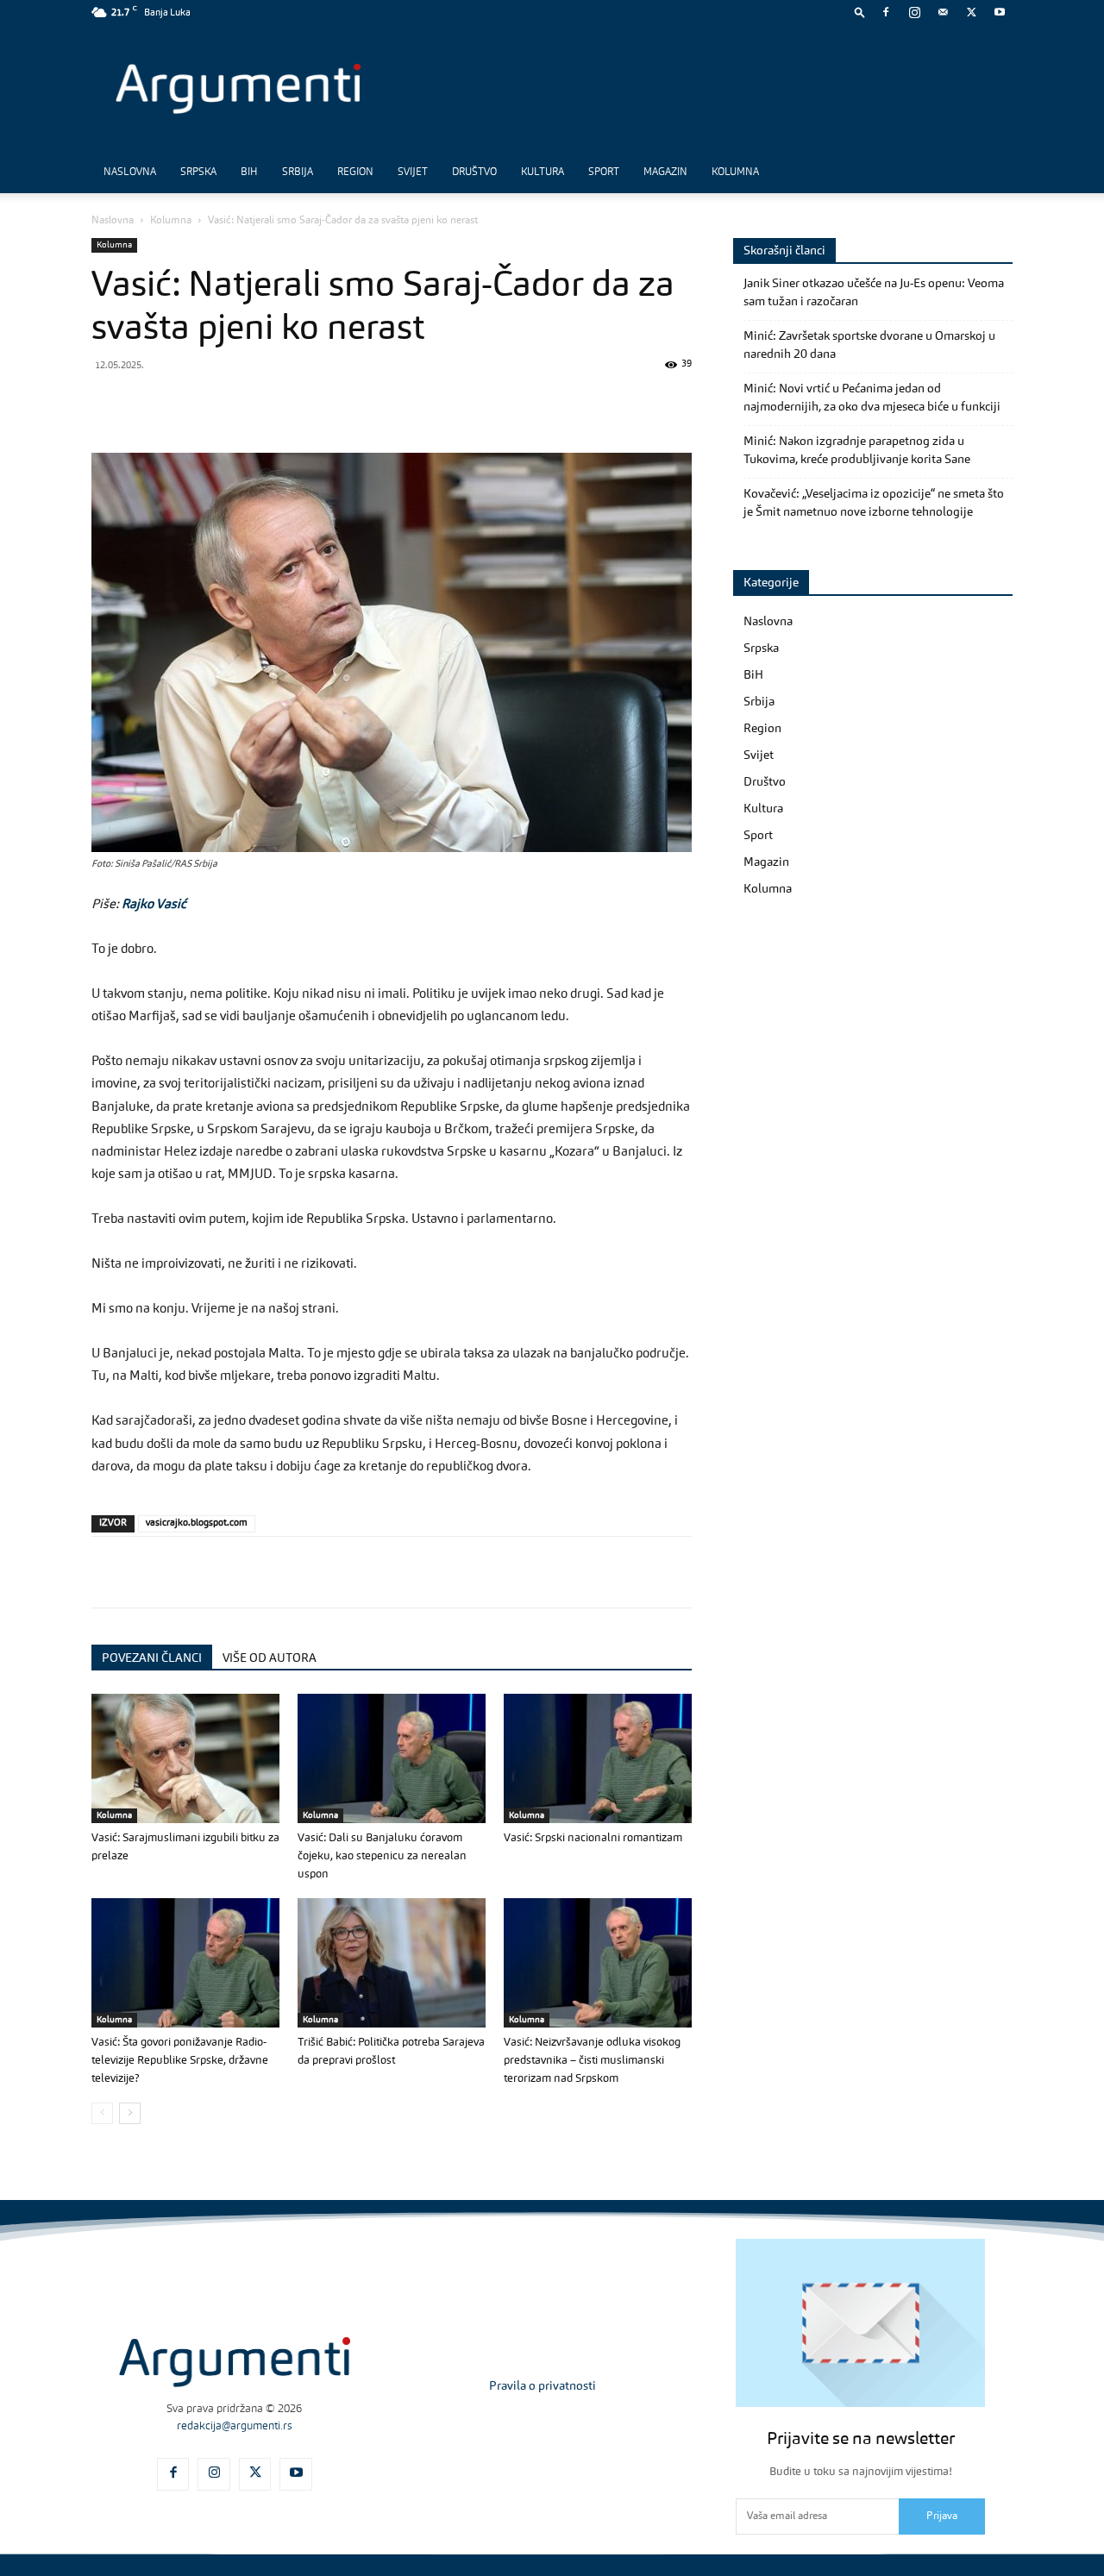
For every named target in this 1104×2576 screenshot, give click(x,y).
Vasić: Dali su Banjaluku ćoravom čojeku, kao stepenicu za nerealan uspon (382, 1856)
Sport (604, 172)
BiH (249, 172)
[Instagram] (914, 12)
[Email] (307, 404)
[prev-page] (102, 2113)
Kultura (543, 172)
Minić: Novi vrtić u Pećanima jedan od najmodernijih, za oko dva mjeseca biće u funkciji (872, 398)
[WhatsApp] (188, 404)
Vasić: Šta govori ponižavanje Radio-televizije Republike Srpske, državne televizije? (180, 2061)
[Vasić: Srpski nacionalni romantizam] (598, 1758)
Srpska (198, 172)
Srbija (298, 172)
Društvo (474, 172)
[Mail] (943, 12)
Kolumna (735, 172)
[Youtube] (1000, 12)
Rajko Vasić (154, 905)
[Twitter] (971, 12)
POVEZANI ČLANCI (152, 1658)
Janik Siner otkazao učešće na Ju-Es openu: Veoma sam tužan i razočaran (874, 293)
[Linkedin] (267, 404)
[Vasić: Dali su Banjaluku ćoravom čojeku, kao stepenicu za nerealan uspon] (392, 1758)
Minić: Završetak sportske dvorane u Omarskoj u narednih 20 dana (869, 345)
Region (355, 172)
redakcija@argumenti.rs (235, 2426)
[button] (860, 12)
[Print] (347, 404)
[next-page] (130, 2113)
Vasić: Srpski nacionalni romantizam (593, 1838)
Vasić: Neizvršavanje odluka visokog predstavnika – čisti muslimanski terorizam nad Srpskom (592, 2061)
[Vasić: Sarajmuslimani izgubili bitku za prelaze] (185, 1758)
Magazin (665, 172)
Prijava (942, 2516)
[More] (387, 404)
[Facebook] (886, 12)
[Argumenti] (235, 2362)
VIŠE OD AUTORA (270, 1658)
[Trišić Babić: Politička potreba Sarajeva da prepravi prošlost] (392, 1963)
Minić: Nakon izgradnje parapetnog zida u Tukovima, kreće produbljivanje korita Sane (857, 451)
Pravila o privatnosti (543, 2386)
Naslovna (130, 172)
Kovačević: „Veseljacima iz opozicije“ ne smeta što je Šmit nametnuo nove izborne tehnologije (874, 503)
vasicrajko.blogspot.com (197, 1523)
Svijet (413, 172)
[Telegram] (228, 404)
